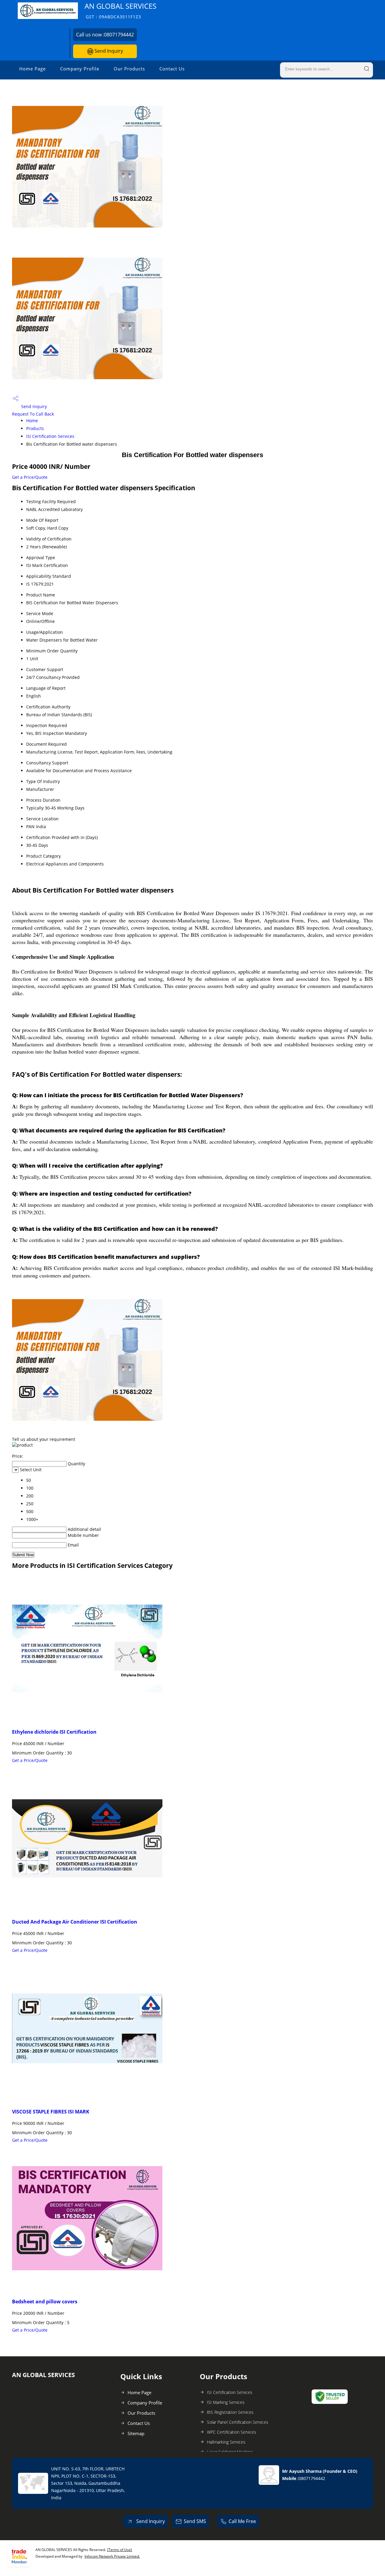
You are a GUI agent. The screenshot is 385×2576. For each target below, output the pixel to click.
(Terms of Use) (120, 2550)
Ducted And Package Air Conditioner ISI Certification (75, 1922)
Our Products (129, 69)
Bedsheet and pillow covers (45, 2302)
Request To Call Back (33, 414)
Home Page (32, 69)
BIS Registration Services (230, 2412)
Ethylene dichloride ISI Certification (54, 1732)
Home (32, 421)
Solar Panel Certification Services (238, 2422)
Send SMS (195, 2521)
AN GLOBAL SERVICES (120, 10)
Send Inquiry (108, 51)
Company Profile (80, 69)
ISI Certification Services (50, 436)
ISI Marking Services (226, 2402)
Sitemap (136, 2433)
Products (35, 428)
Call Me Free (242, 2521)
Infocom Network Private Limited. (112, 2556)
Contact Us (172, 69)
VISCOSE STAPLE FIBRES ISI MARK (51, 2112)
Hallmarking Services (226, 2442)
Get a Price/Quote (30, 477)
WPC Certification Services (232, 2432)
